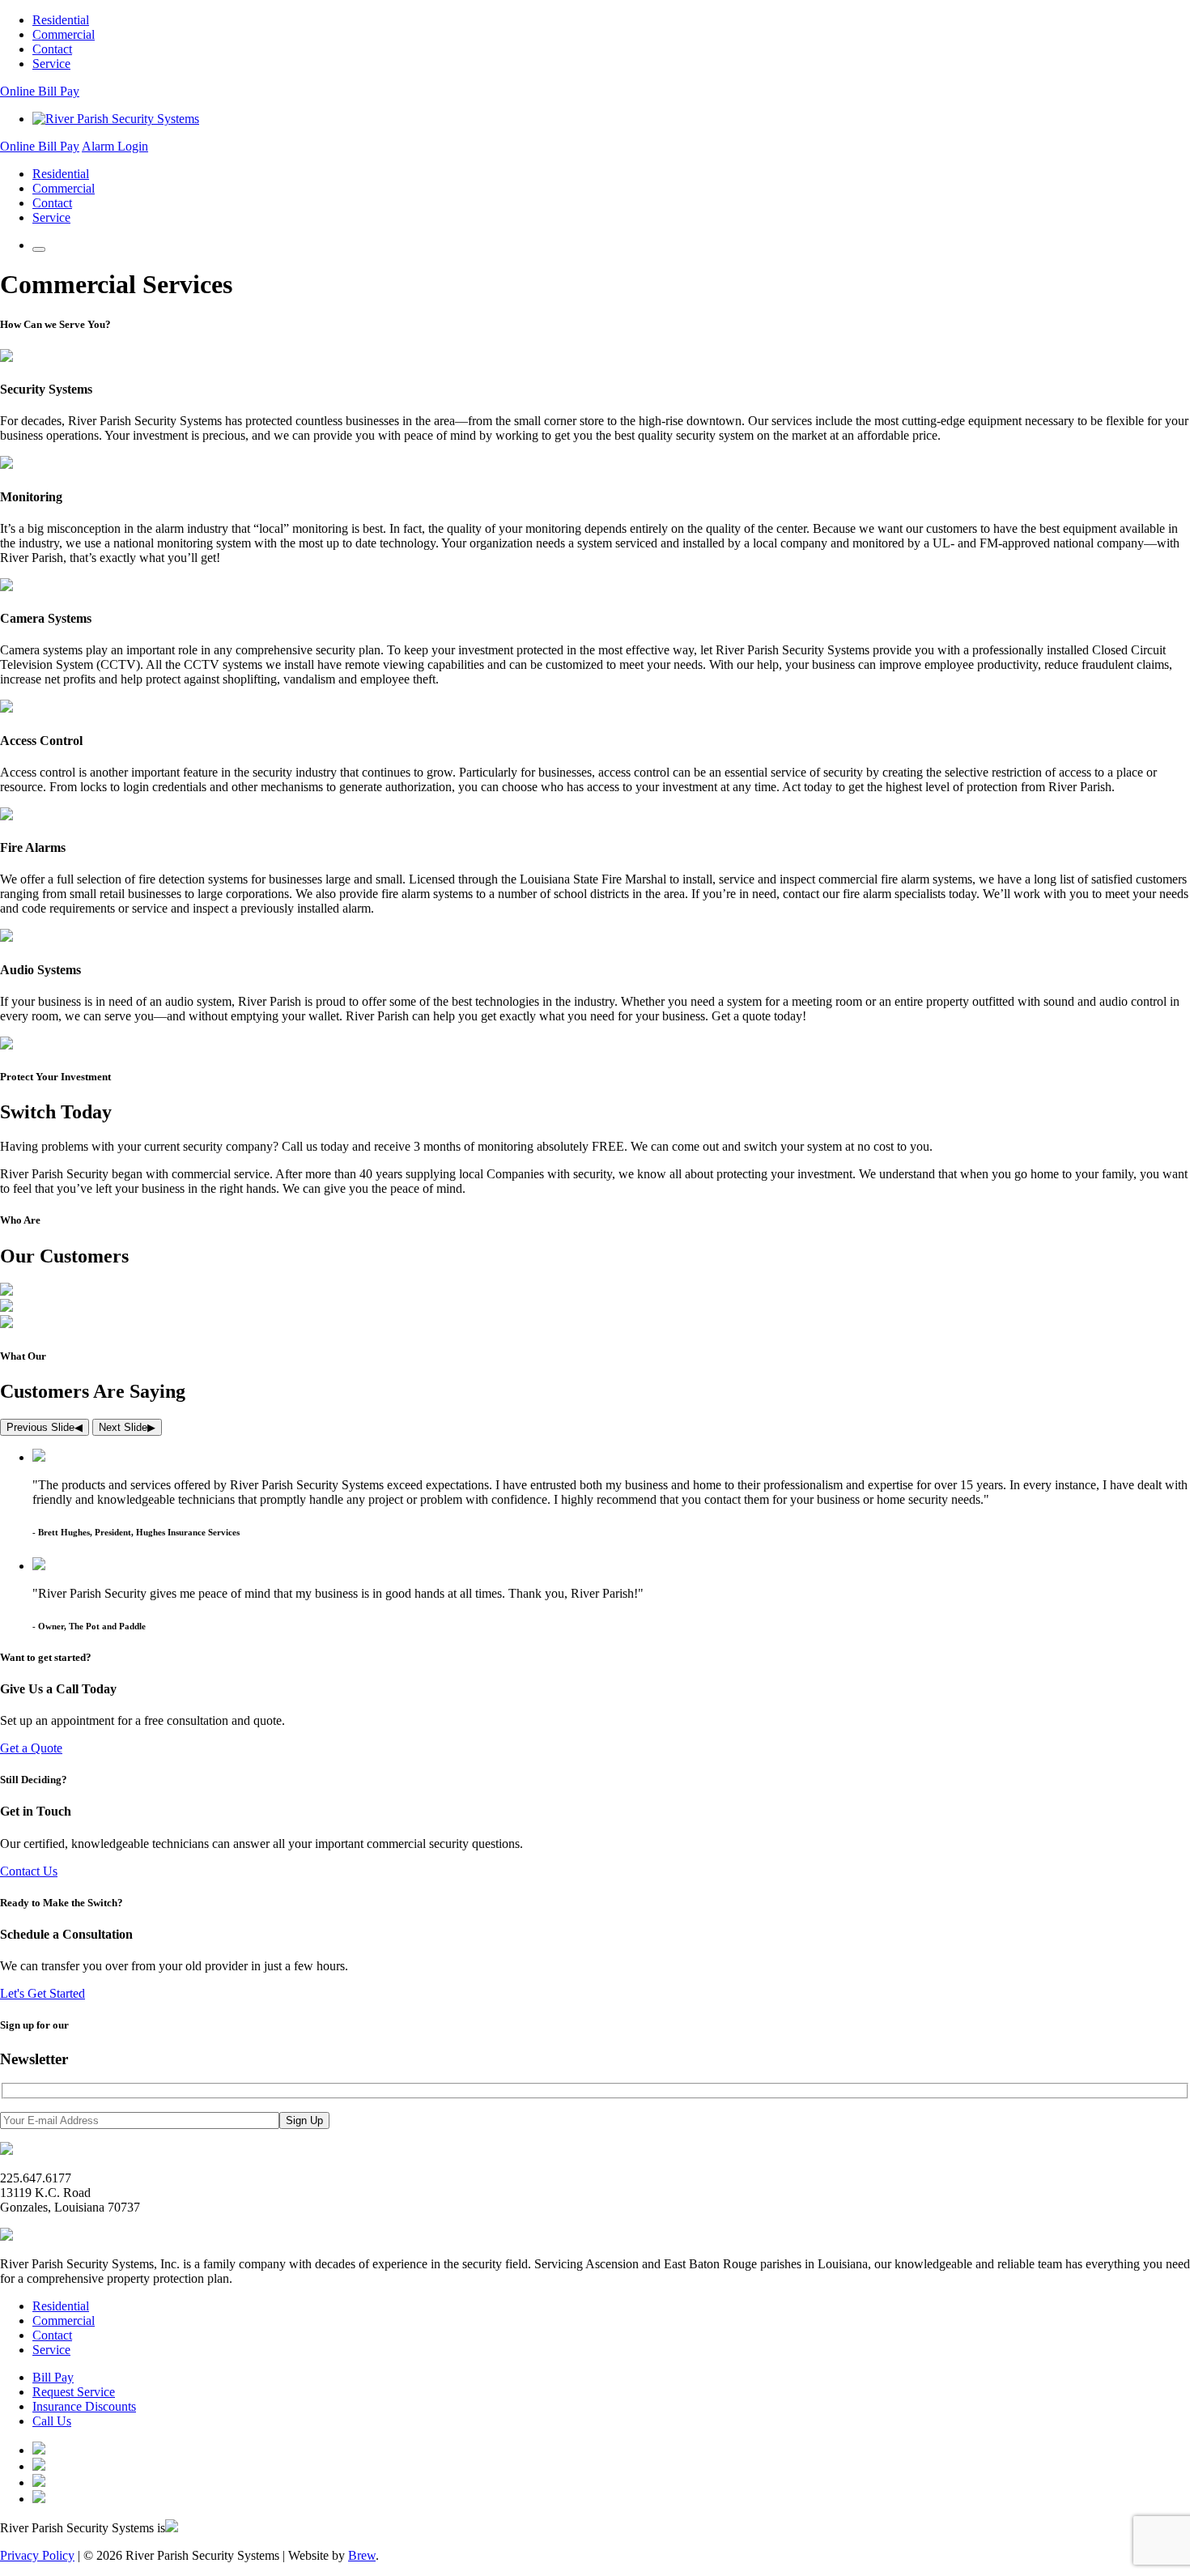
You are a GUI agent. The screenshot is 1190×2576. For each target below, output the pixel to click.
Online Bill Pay (40, 91)
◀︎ (45, 1427)
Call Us (52, 2421)
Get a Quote (31, 1748)
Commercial (64, 34)
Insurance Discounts (84, 2406)
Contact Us (29, 1871)
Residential (61, 20)
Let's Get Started (42, 1993)
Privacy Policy (37, 2555)
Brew (362, 2555)
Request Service (74, 2392)
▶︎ (127, 1427)
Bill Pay (53, 2377)
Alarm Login (115, 146)
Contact (52, 49)
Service (51, 64)
